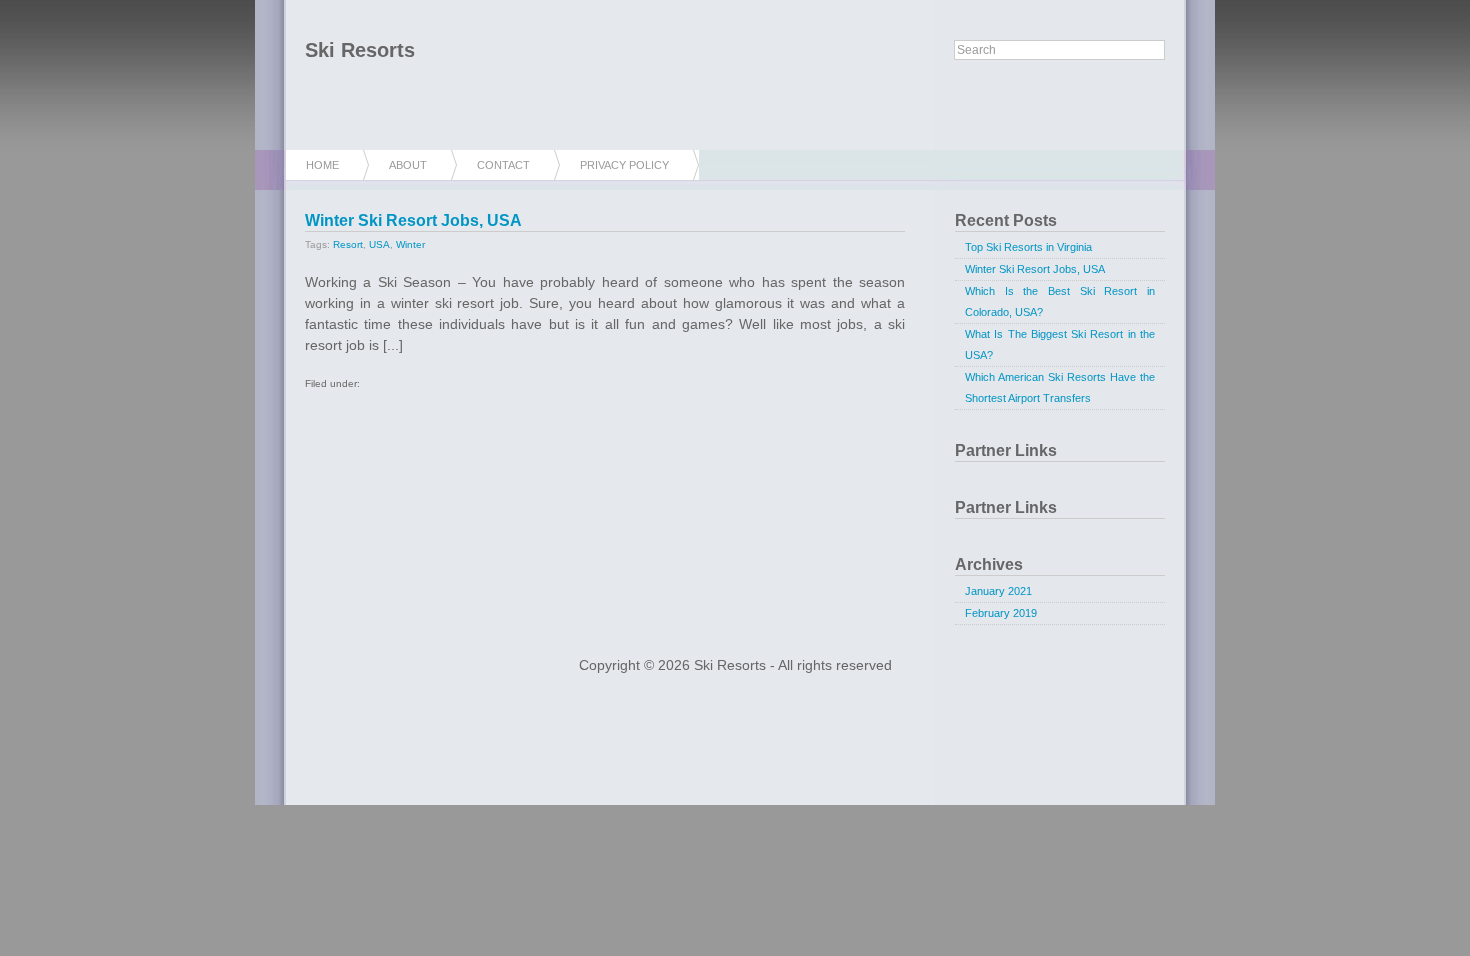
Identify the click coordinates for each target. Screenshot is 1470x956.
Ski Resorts (360, 50)
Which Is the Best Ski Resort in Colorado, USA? (1060, 301)
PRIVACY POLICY (624, 165)
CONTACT (503, 165)
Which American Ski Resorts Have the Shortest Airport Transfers (1060, 387)
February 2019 (1001, 613)
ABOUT (408, 165)
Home (322, 165)
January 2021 (998, 591)
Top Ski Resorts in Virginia (1028, 247)
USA (379, 244)
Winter (410, 244)
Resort (348, 244)
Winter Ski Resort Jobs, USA (413, 220)
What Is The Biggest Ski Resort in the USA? (1060, 344)
